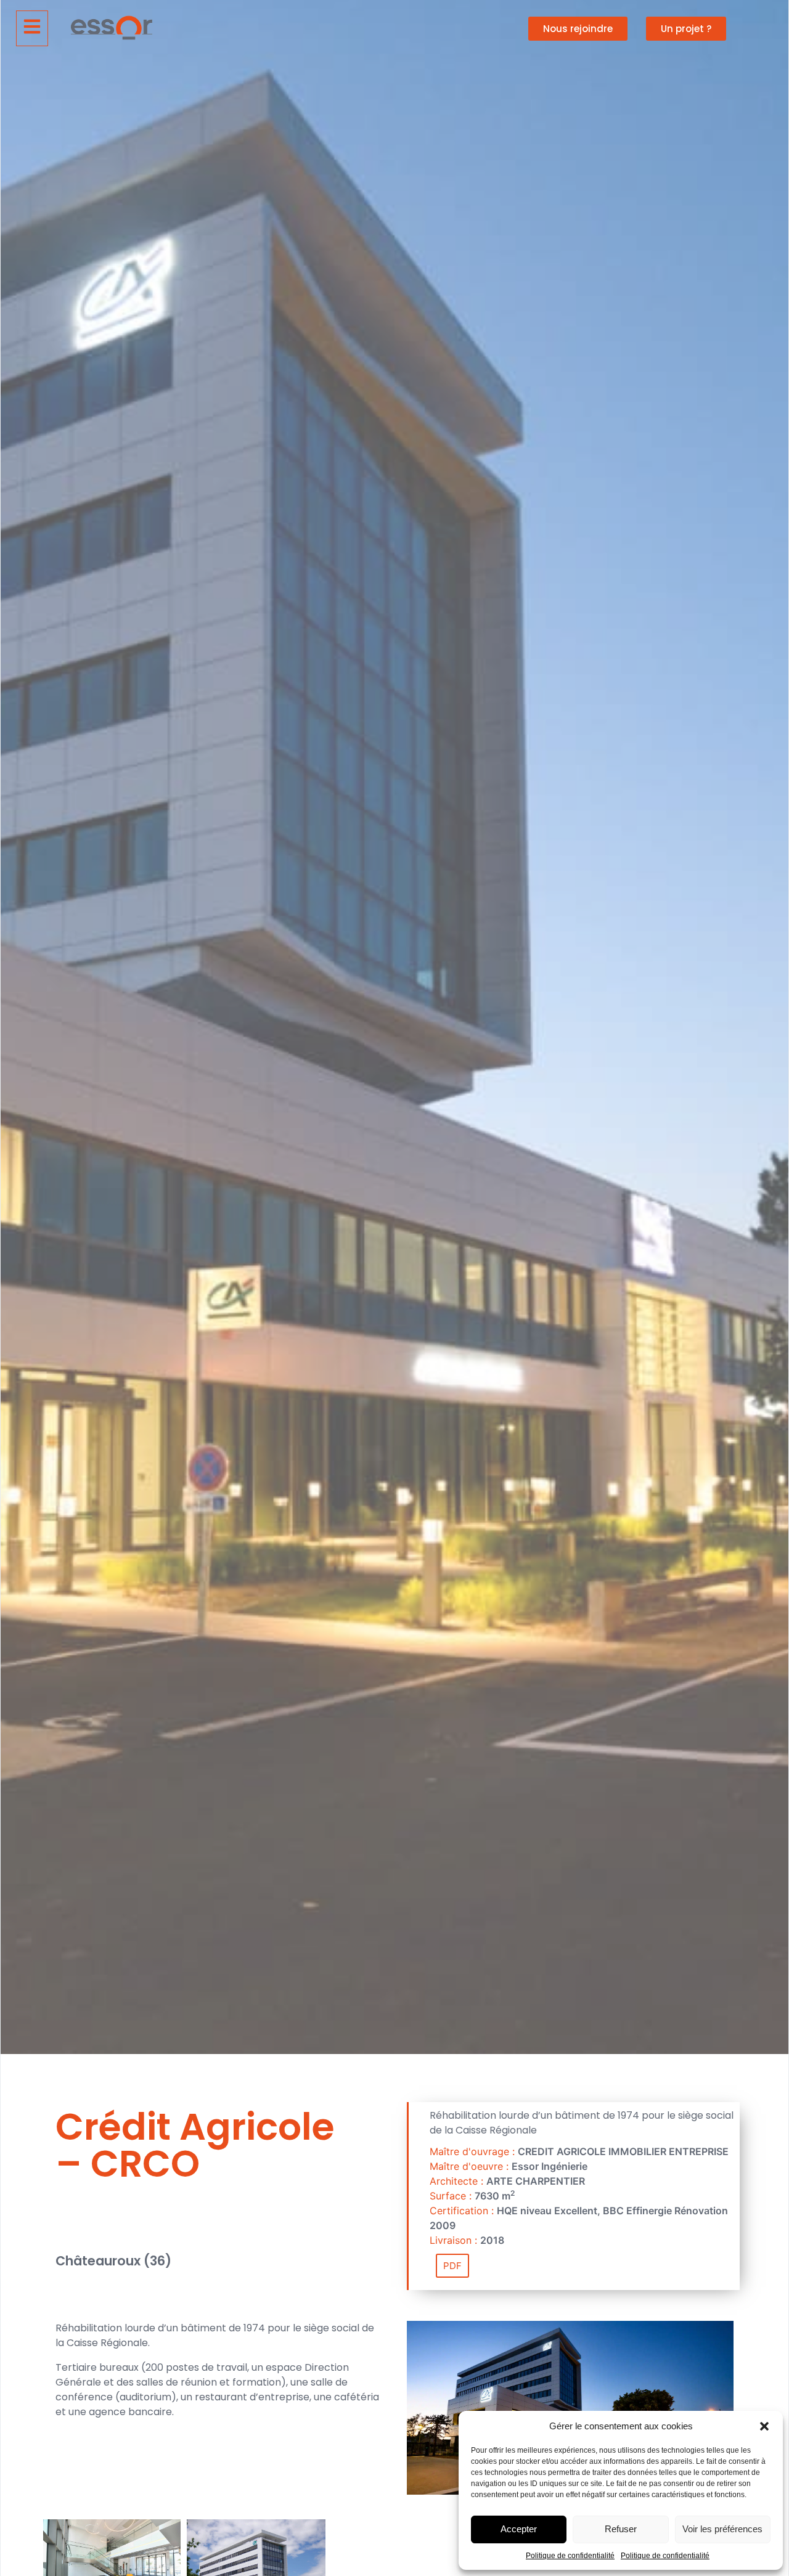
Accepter (519, 2529)
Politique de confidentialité (570, 2556)
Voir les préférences (722, 2529)
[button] (764, 2426)
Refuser (621, 2529)
